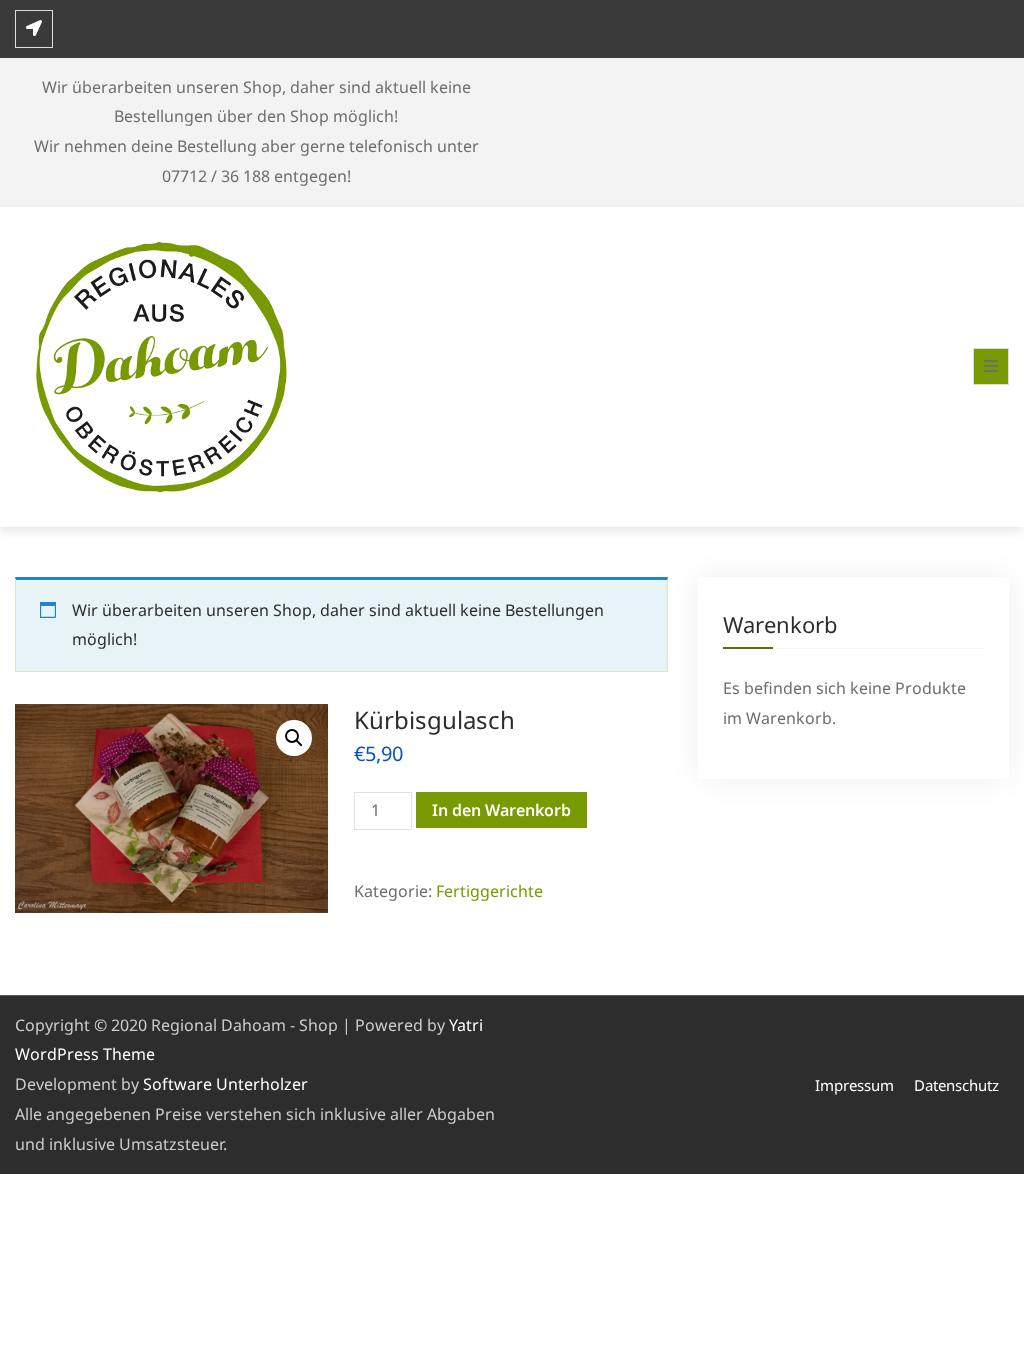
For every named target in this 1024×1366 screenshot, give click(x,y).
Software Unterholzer (225, 1084)
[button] (294, 738)
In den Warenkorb (501, 810)
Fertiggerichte (489, 891)
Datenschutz (956, 1085)
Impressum (854, 1085)
